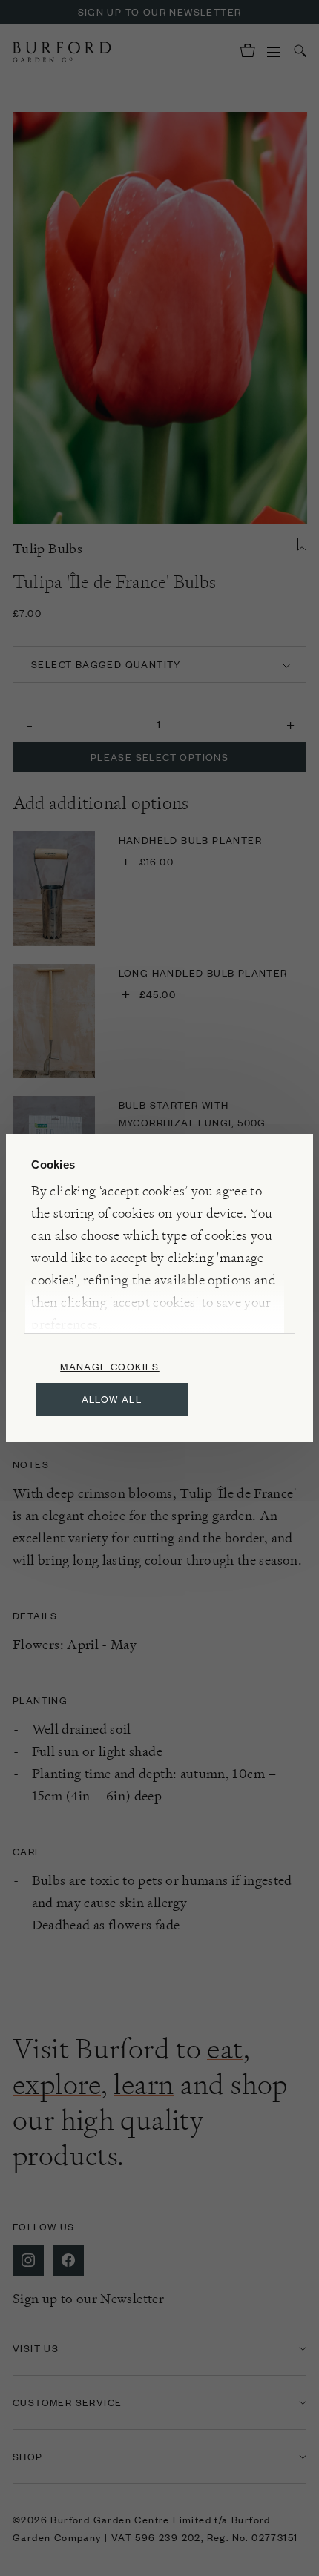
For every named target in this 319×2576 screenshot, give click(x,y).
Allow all (112, 1399)
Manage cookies (110, 1366)
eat (225, 2049)
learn (144, 2084)
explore (57, 2084)
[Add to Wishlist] (302, 544)
